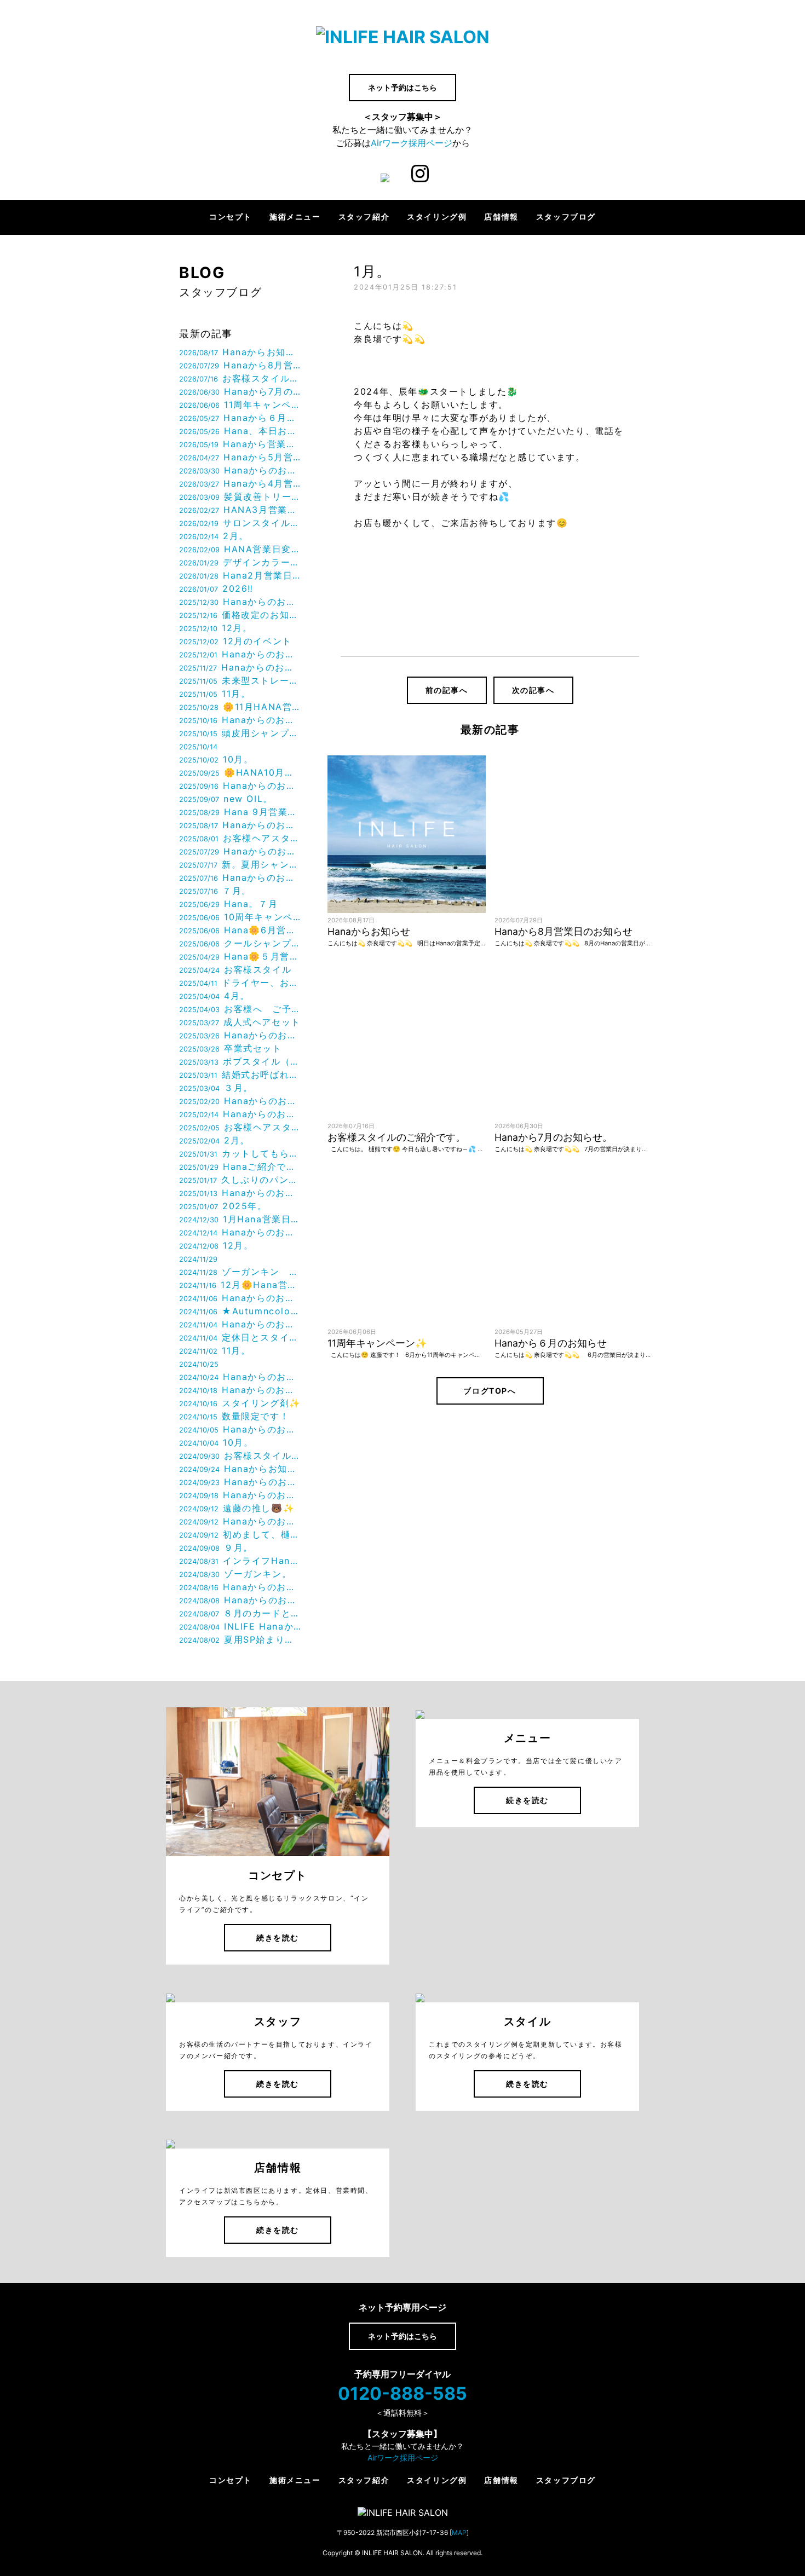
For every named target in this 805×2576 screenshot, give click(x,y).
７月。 (215, 891)
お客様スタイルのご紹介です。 (240, 378)
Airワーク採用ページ (412, 143)
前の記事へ (447, 690)
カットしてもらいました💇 (240, 1153)
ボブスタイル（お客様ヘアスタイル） (240, 1061)
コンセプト (231, 217)
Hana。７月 (228, 904)
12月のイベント (235, 641)
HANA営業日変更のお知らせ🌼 (240, 549)
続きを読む (278, 1937)
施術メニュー (295, 217)
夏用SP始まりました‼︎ (240, 1639)
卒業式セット (231, 1048)
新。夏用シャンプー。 (240, 864)
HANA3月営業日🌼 (240, 510)
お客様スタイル (235, 969)
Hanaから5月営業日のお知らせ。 (240, 457)
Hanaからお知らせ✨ (240, 1469)
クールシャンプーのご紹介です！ (240, 943)
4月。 (214, 996)
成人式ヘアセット (240, 1022)
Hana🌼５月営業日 (240, 956)
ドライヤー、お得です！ (240, 983)
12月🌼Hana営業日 (240, 1285)
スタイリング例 (437, 217)
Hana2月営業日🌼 (240, 575)
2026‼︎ (216, 588)
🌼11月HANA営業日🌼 (240, 707)
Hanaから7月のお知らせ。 (240, 391)
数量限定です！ (234, 1416)
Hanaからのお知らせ (240, 602)
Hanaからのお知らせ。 (240, 470)
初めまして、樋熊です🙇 (240, 1534)
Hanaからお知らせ (240, 352)
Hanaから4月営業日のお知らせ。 (240, 483)
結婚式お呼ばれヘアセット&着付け (240, 1075)
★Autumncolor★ (240, 1311)
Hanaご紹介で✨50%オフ (240, 1166)
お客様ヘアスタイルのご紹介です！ (240, 1127)
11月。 (215, 694)
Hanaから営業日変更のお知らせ (240, 444)
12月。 (215, 628)
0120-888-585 (403, 2393)
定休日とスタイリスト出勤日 (240, 1337)
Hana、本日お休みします (240, 431)
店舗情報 (501, 217)
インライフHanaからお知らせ (240, 1561)
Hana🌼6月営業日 (240, 930)
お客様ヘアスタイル (240, 838)
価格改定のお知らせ (240, 615)
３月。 (216, 1088)
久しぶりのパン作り (240, 1180)
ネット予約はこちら (403, 87)
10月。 (216, 759)
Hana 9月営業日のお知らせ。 (240, 812)
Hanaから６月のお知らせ (240, 418)
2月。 (214, 536)
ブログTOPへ (490, 1391)
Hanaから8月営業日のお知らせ (240, 365)
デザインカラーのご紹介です (240, 562)
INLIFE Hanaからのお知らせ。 (240, 1626)
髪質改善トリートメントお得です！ (240, 496)
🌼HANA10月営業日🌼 (240, 772)
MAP (459, 2532)
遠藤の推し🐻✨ (237, 1508)
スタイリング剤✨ (240, 1403)
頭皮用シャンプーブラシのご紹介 (240, 733)
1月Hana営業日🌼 (240, 1219)
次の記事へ (533, 690)
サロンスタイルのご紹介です (240, 523)
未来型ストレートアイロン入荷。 (240, 680)
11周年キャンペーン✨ (240, 405)
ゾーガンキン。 (235, 1574)
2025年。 (223, 1206)
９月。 (216, 1547)
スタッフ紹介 (364, 217)
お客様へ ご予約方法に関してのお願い (240, 1009)
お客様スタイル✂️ (240, 1456)
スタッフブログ (566, 217)
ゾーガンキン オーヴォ (240, 1272)
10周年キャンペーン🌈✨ (240, 917)
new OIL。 (226, 799)
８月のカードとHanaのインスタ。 (240, 1613)
